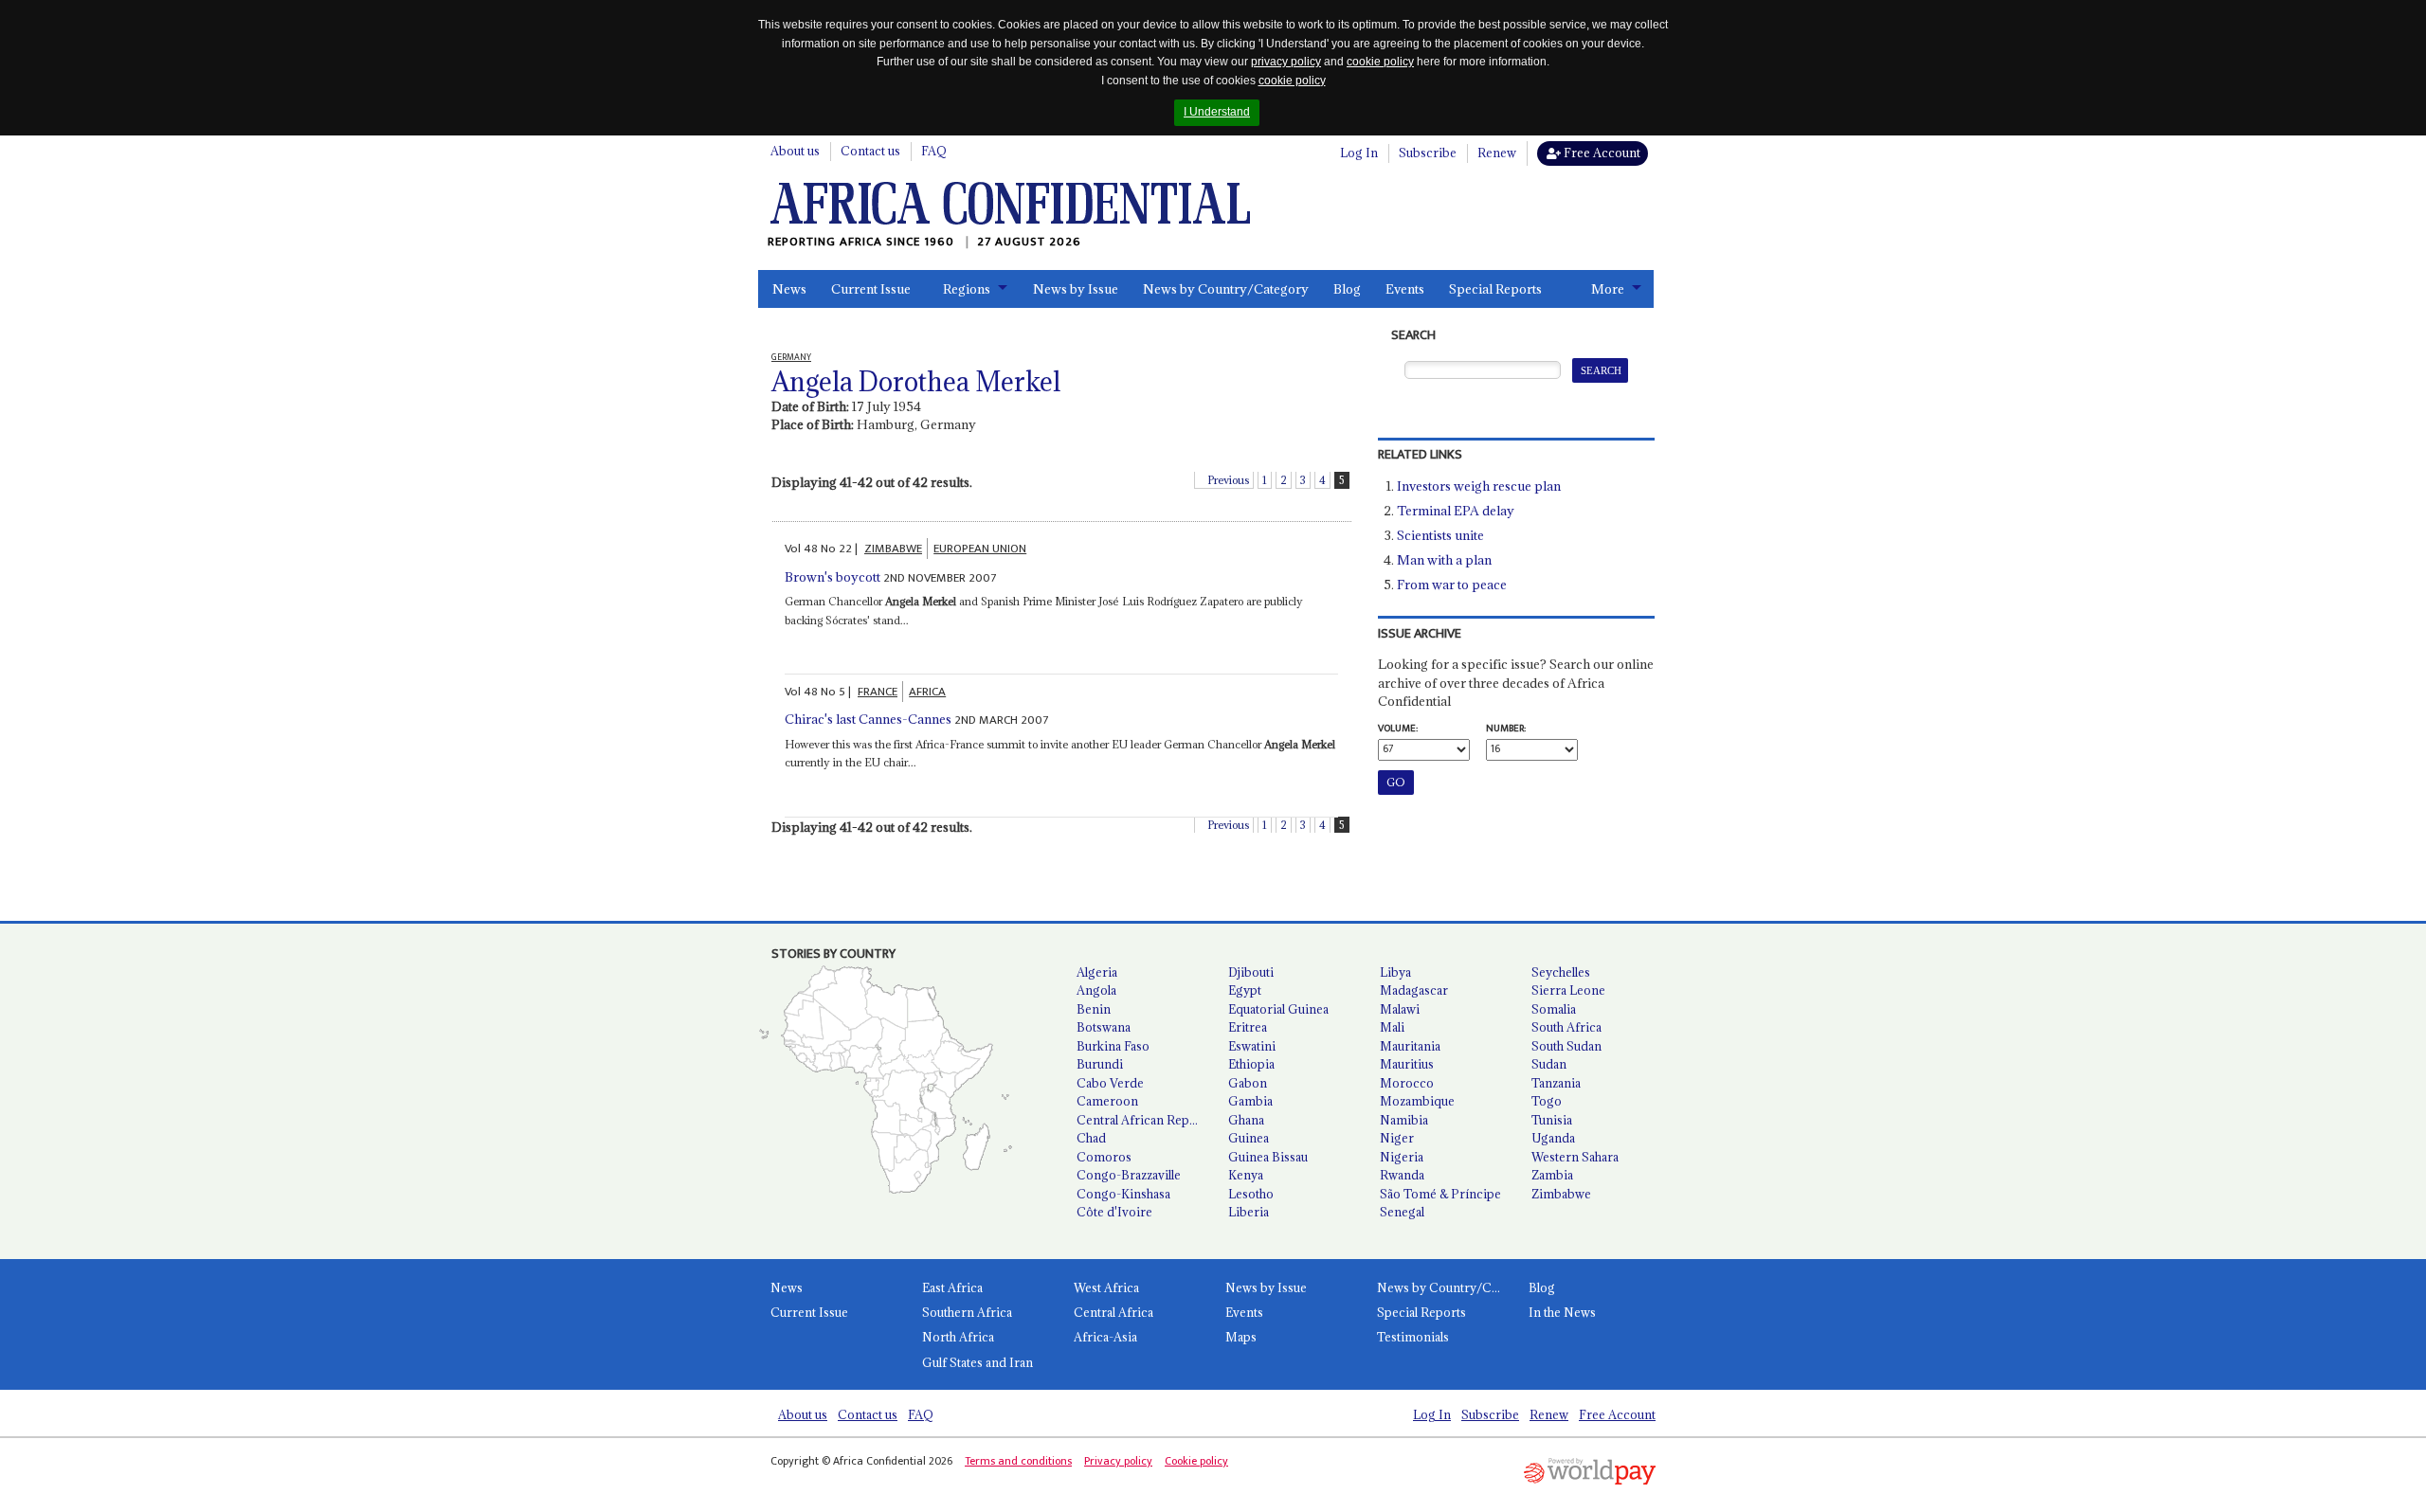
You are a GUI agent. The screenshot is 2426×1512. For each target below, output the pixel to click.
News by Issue (1076, 289)
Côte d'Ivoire (1114, 1212)
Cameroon (1107, 1101)
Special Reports (1495, 289)
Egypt (1245, 990)
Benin (1094, 1009)
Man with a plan (1444, 560)
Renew (1497, 153)
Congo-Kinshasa (1123, 1194)
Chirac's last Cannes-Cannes (868, 719)
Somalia (1554, 1009)
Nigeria (1402, 1157)
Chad (1091, 1138)
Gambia (1250, 1101)
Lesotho (1251, 1194)
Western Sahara (1575, 1157)
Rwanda (1402, 1175)
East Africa (952, 1287)
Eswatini (1252, 1046)
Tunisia (1552, 1120)
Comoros (1104, 1157)
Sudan (1549, 1064)
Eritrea (1248, 1027)
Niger (1397, 1138)
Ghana (1246, 1120)
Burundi (1100, 1064)
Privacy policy (1118, 1461)
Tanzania (1556, 1083)
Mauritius (1407, 1064)
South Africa (1566, 1027)
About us (795, 151)
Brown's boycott (833, 577)
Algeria (1097, 972)
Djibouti (1251, 972)
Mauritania (1410, 1046)
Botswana (1104, 1027)
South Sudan (1566, 1046)
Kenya (1246, 1175)
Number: (1506, 729)
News (789, 289)
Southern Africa (967, 1312)
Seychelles (1561, 972)
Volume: (1398, 729)
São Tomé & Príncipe (1440, 1194)
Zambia (1552, 1175)
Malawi (1400, 1009)
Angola (1096, 990)
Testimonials (1413, 1337)
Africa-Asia (1105, 1337)
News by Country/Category (1226, 289)
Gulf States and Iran (978, 1362)
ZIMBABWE (893, 549)
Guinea (1249, 1138)
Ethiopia (1251, 1064)
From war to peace (1452, 585)
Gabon (1248, 1083)
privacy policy (1286, 62)
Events (1405, 289)
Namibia (1404, 1120)
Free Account (1601, 153)
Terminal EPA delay (1456, 511)
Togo (1547, 1101)
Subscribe (1428, 153)
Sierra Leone (1568, 990)
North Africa (958, 1337)
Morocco (1407, 1083)
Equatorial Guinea (1278, 1009)
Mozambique (1417, 1101)
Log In (1359, 153)
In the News (1562, 1312)
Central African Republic (1145, 1120)
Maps (1241, 1337)
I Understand (1217, 112)
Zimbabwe (1561, 1194)
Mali (1392, 1027)
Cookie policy (1196, 1461)
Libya (1395, 972)
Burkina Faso (1113, 1046)
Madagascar (1414, 990)
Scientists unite (1440, 535)
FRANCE (878, 692)
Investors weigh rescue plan (1479, 486)
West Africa (1106, 1287)
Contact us (870, 151)
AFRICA (927, 692)
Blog (1347, 289)
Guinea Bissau (1268, 1157)
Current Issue (871, 289)
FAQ (934, 151)
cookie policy (1380, 62)
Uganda (1553, 1138)
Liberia (1249, 1212)
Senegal (1402, 1212)
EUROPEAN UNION (980, 549)
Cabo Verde (1110, 1083)
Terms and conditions (1018, 1461)
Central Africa (1113, 1312)
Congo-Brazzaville (1129, 1175)
